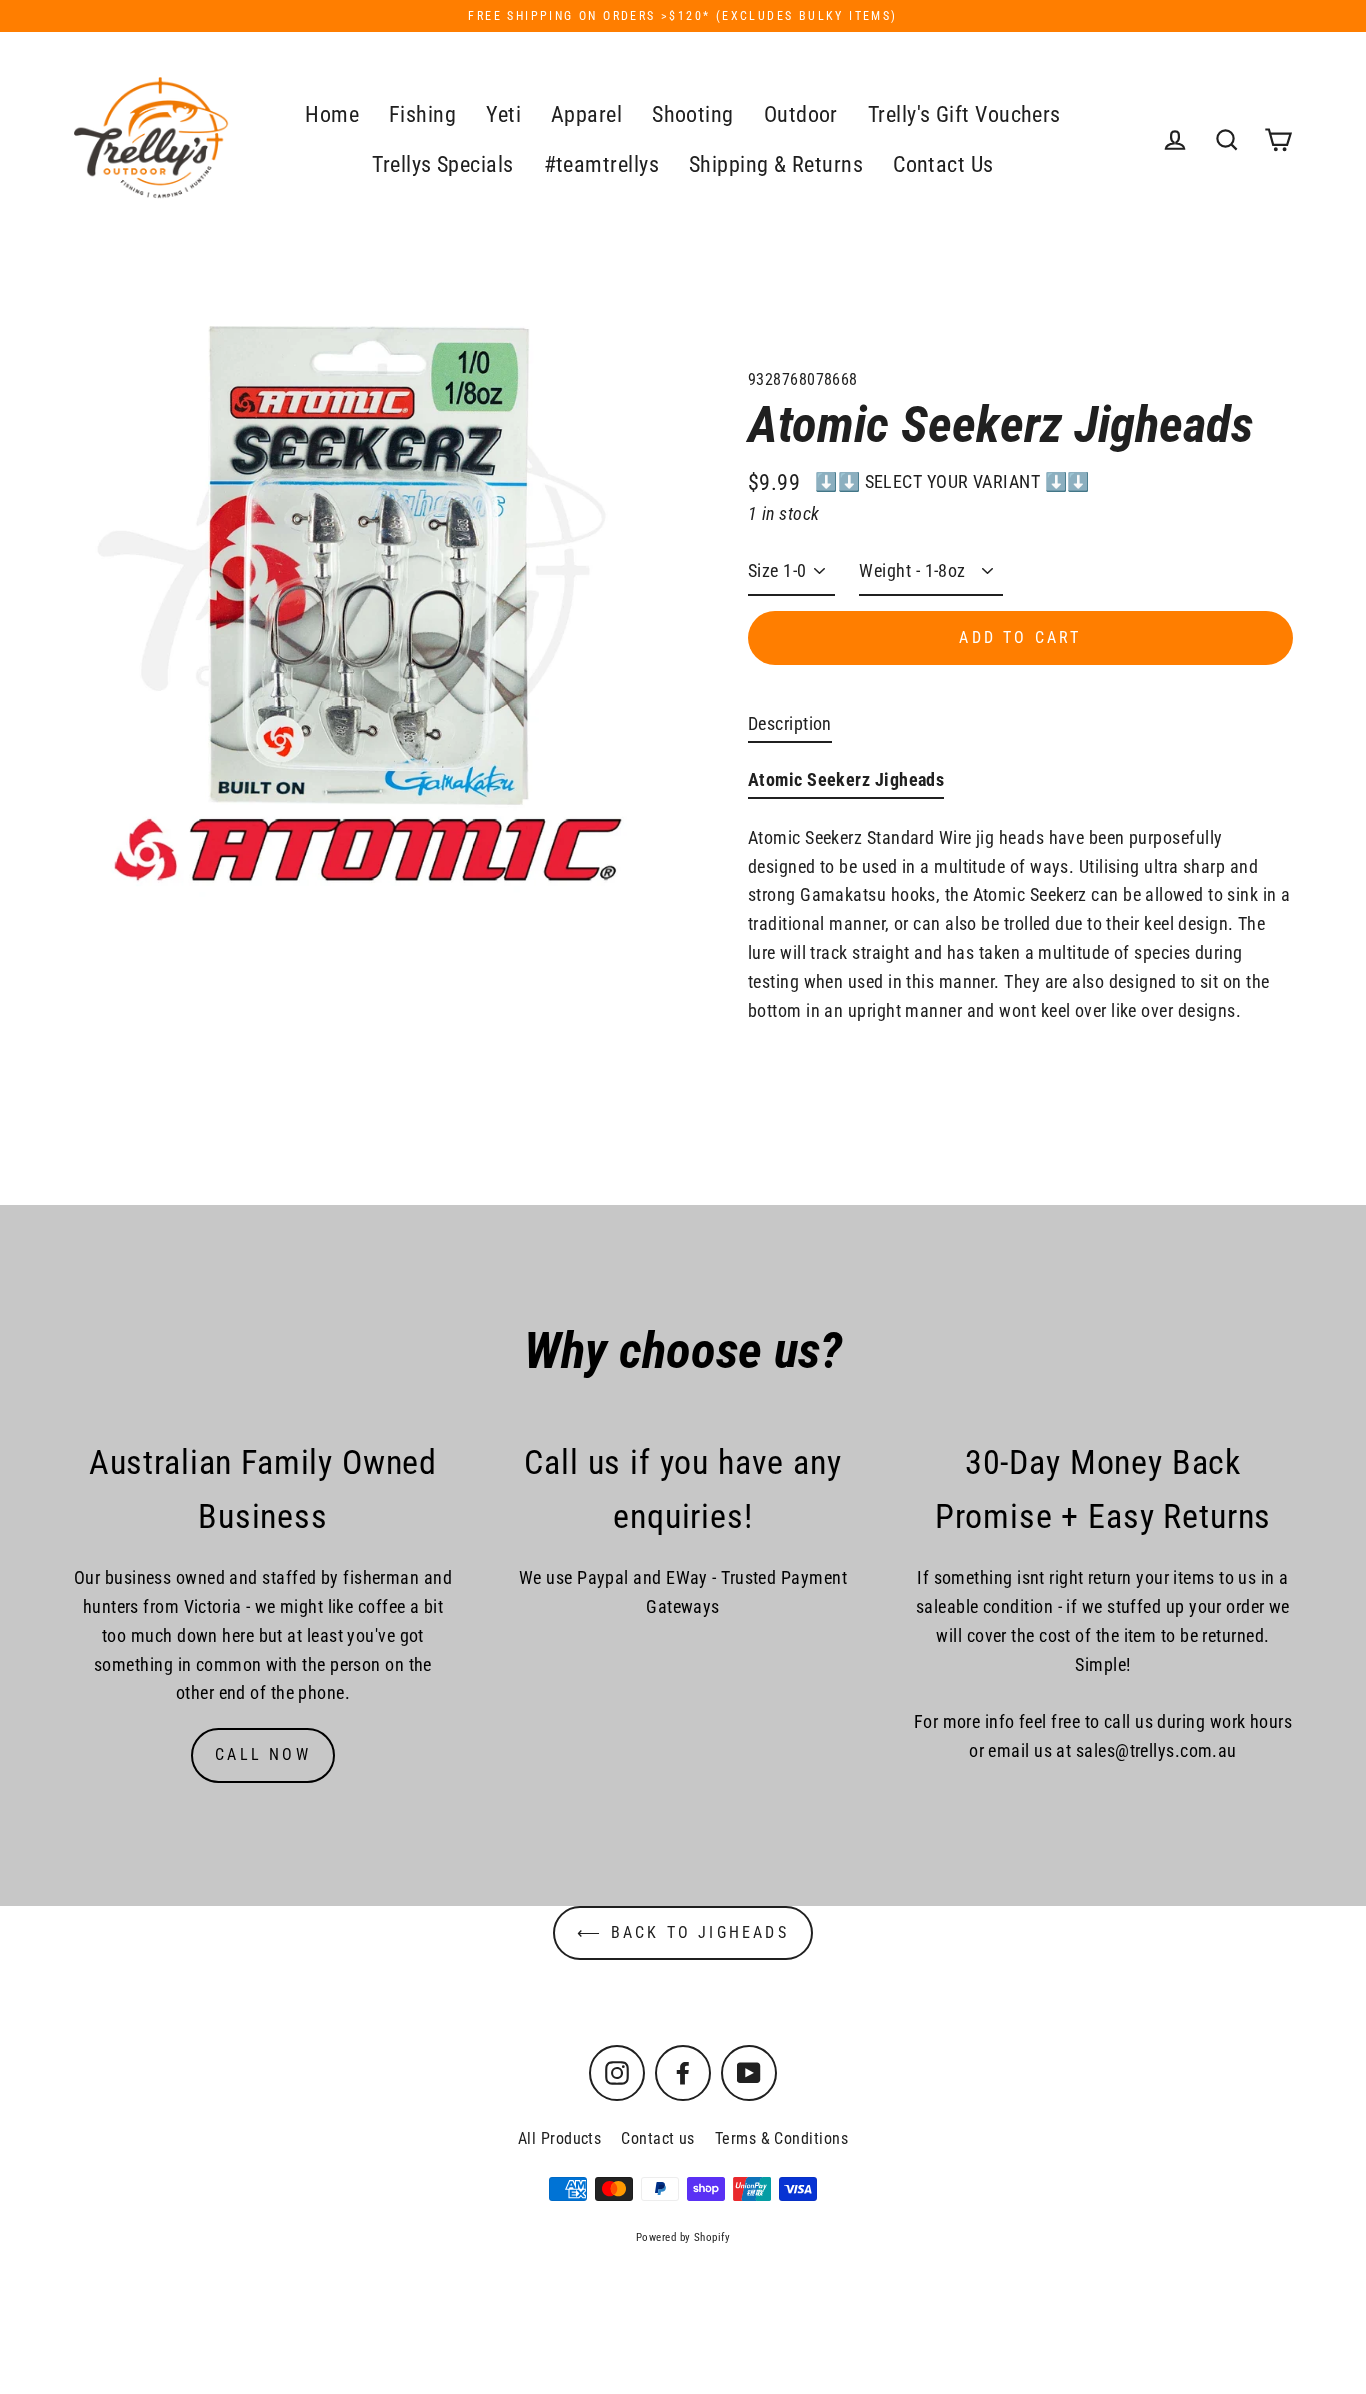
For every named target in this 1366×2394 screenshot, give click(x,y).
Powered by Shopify (683, 2237)
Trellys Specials (442, 164)
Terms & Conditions (781, 2138)
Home (332, 114)
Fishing (422, 114)
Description (790, 723)
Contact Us (943, 164)
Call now (263, 1754)
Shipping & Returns (776, 164)
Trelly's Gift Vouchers (964, 114)
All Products (559, 2138)
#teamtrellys (601, 164)
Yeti (503, 114)
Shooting (693, 114)
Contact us (658, 2138)
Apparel (586, 114)
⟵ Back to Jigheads (683, 1932)
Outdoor (801, 114)
